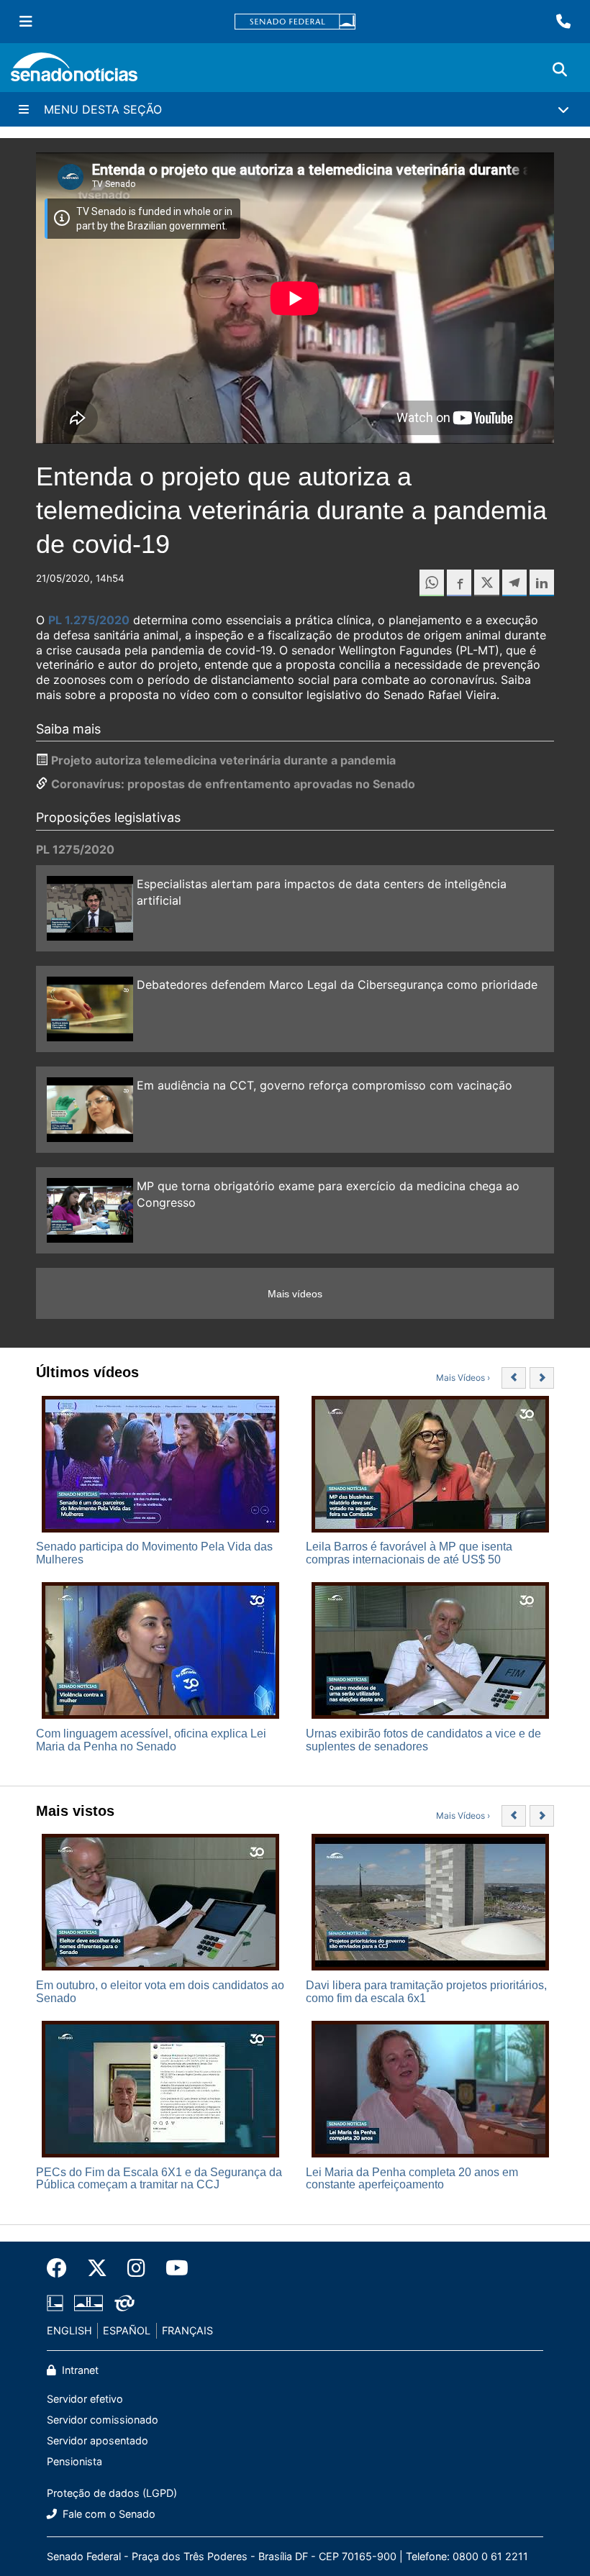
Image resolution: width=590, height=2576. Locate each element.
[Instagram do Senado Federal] (136, 2268)
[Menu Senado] (26, 22)
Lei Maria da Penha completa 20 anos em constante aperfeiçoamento (412, 2179)
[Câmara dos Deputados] (55, 2302)
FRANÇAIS (187, 2330)
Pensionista (74, 2461)
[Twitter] (97, 2268)
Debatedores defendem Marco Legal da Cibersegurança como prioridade (337, 985)
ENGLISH (69, 2330)
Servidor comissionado (103, 2420)
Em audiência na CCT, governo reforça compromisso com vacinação (324, 1085)
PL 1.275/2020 (89, 620)
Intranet (79, 2370)
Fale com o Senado (108, 2514)
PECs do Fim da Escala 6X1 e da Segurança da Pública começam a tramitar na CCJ (159, 2179)
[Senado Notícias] (74, 72)
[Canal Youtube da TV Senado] (172, 2268)
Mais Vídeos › (463, 1378)
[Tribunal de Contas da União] (124, 2302)
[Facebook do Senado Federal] (62, 2268)
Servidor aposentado (97, 2440)
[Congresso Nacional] (88, 2302)
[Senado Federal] (295, 22)
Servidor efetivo (85, 2399)
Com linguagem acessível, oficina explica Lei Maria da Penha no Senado (151, 1740)
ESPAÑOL (127, 2330)
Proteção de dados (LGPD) (112, 2493)
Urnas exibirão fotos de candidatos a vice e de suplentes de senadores (423, 1740)
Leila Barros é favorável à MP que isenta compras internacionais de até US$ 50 (409, 1553)
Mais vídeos (295, 1294)
